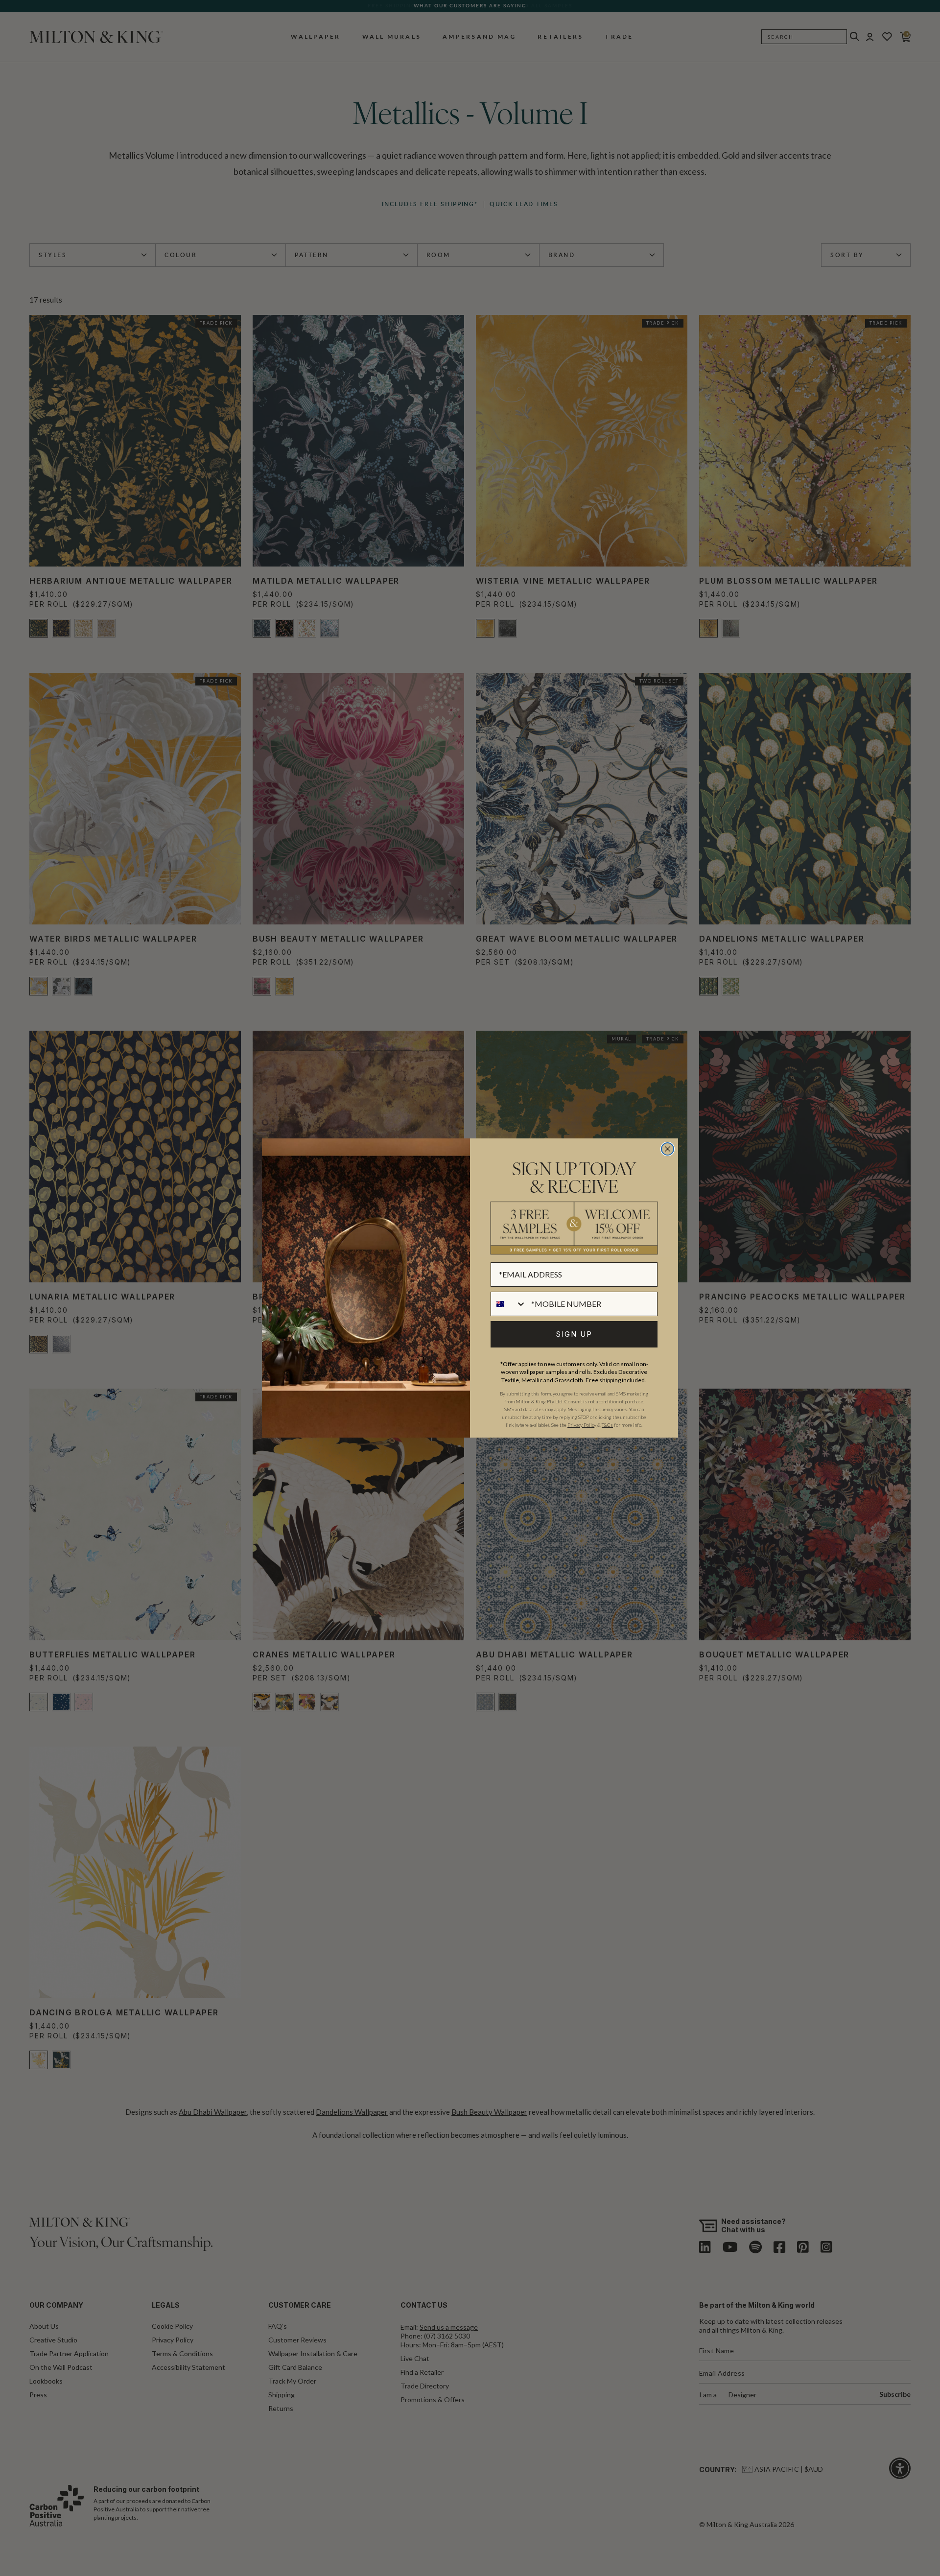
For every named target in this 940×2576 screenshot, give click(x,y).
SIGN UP (574, 1334)
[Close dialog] (668, 1149)
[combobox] (509, 1304)
